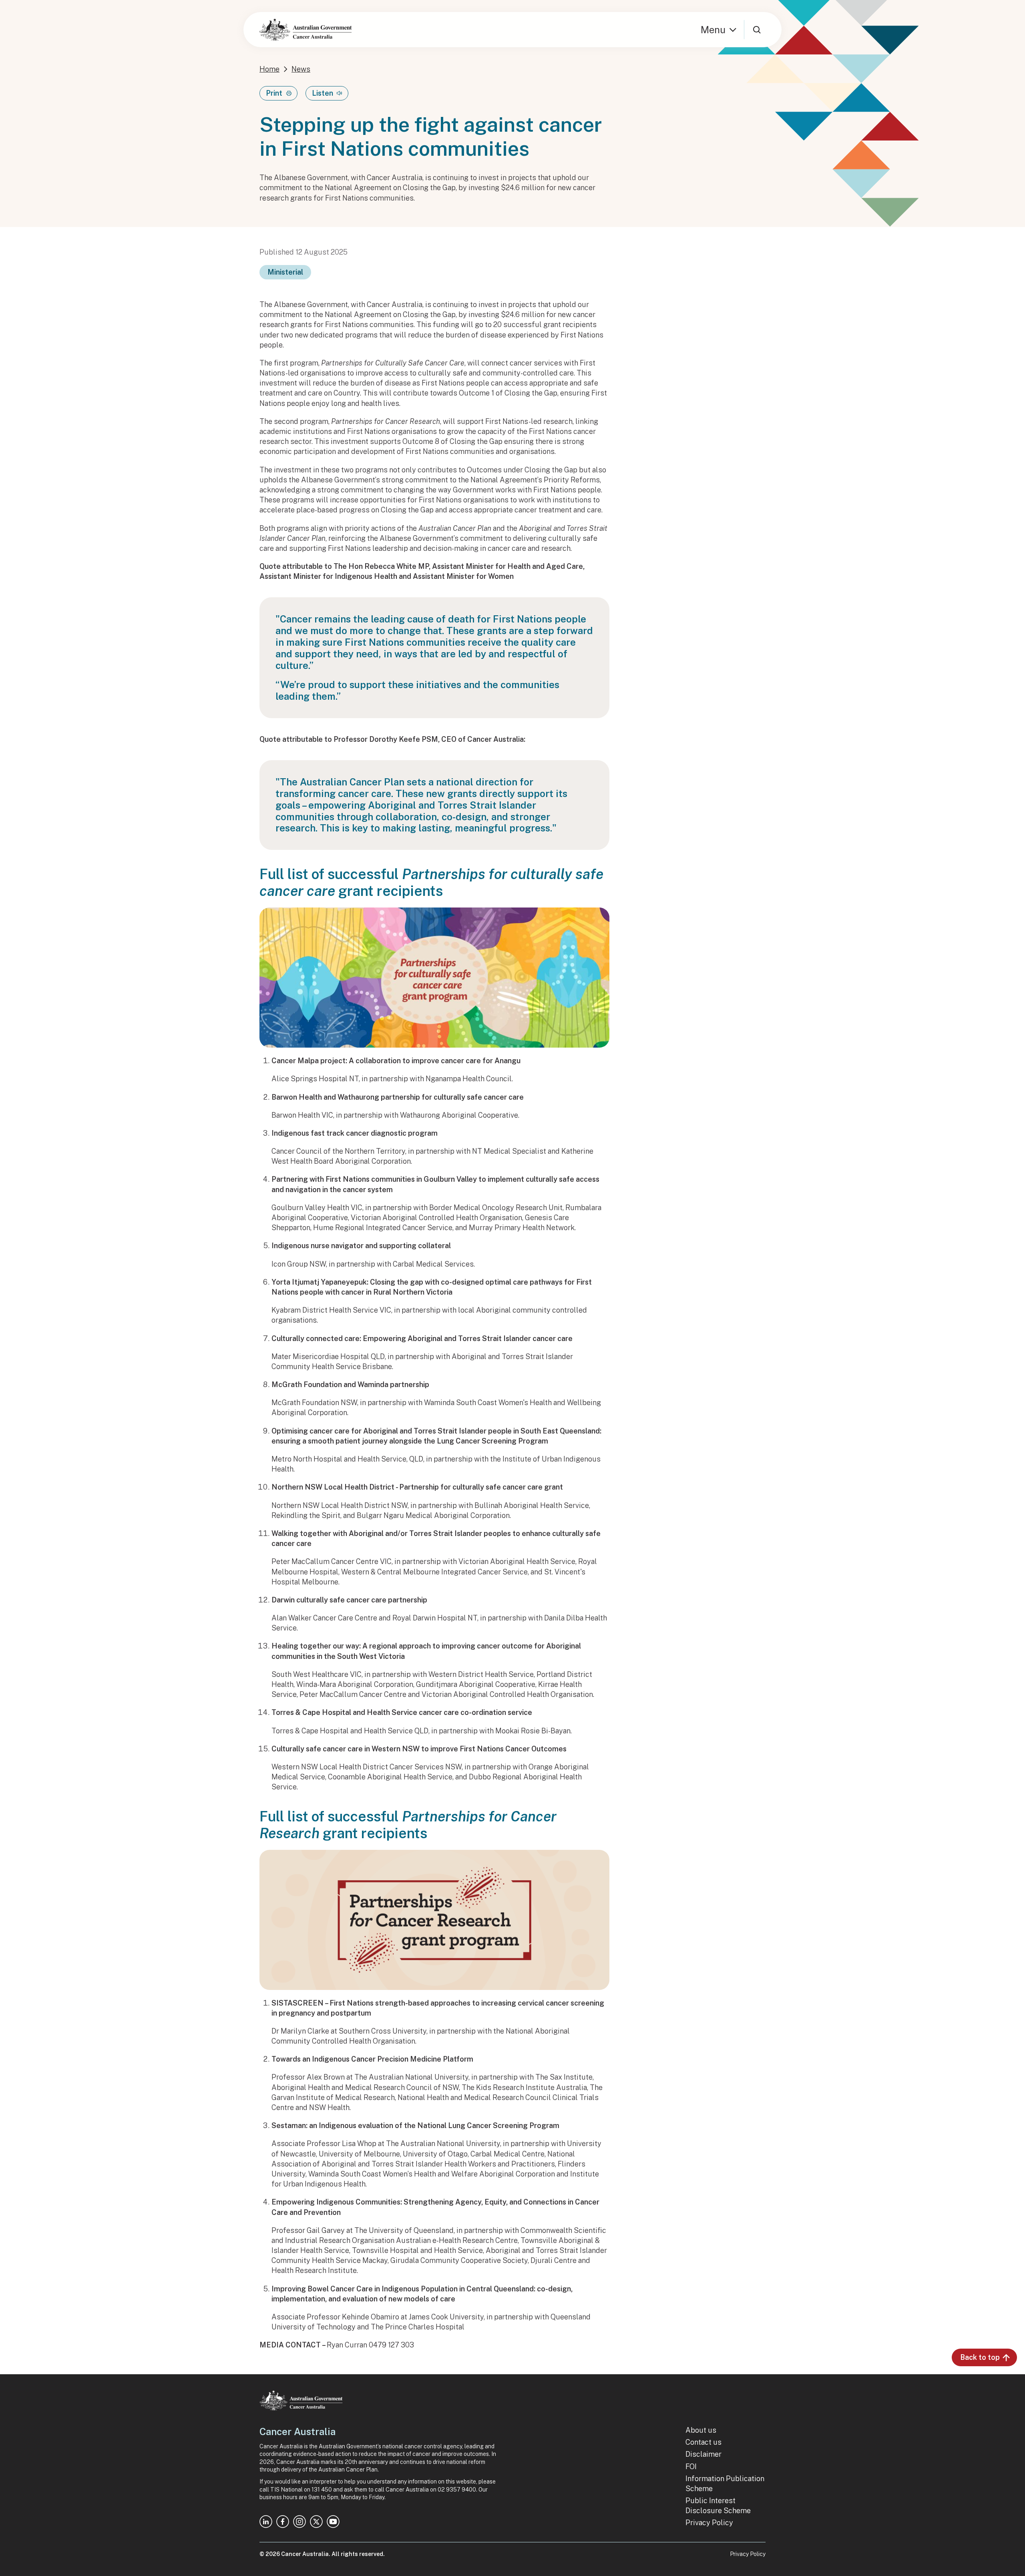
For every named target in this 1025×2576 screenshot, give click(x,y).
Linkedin (266, 2522)
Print (274, 93)
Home (269, 69)
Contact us (703, 2442)
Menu (713, 30)
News (301, 69)
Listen (323, 93)
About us (701, 2430)
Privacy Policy (709, 2523)
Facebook (283, 2522)
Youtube (333, 2522)
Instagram (299, 2522)
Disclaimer (703, 2454)
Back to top (980, 2357)
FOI (691, 2467)
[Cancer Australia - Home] (305, 30)
